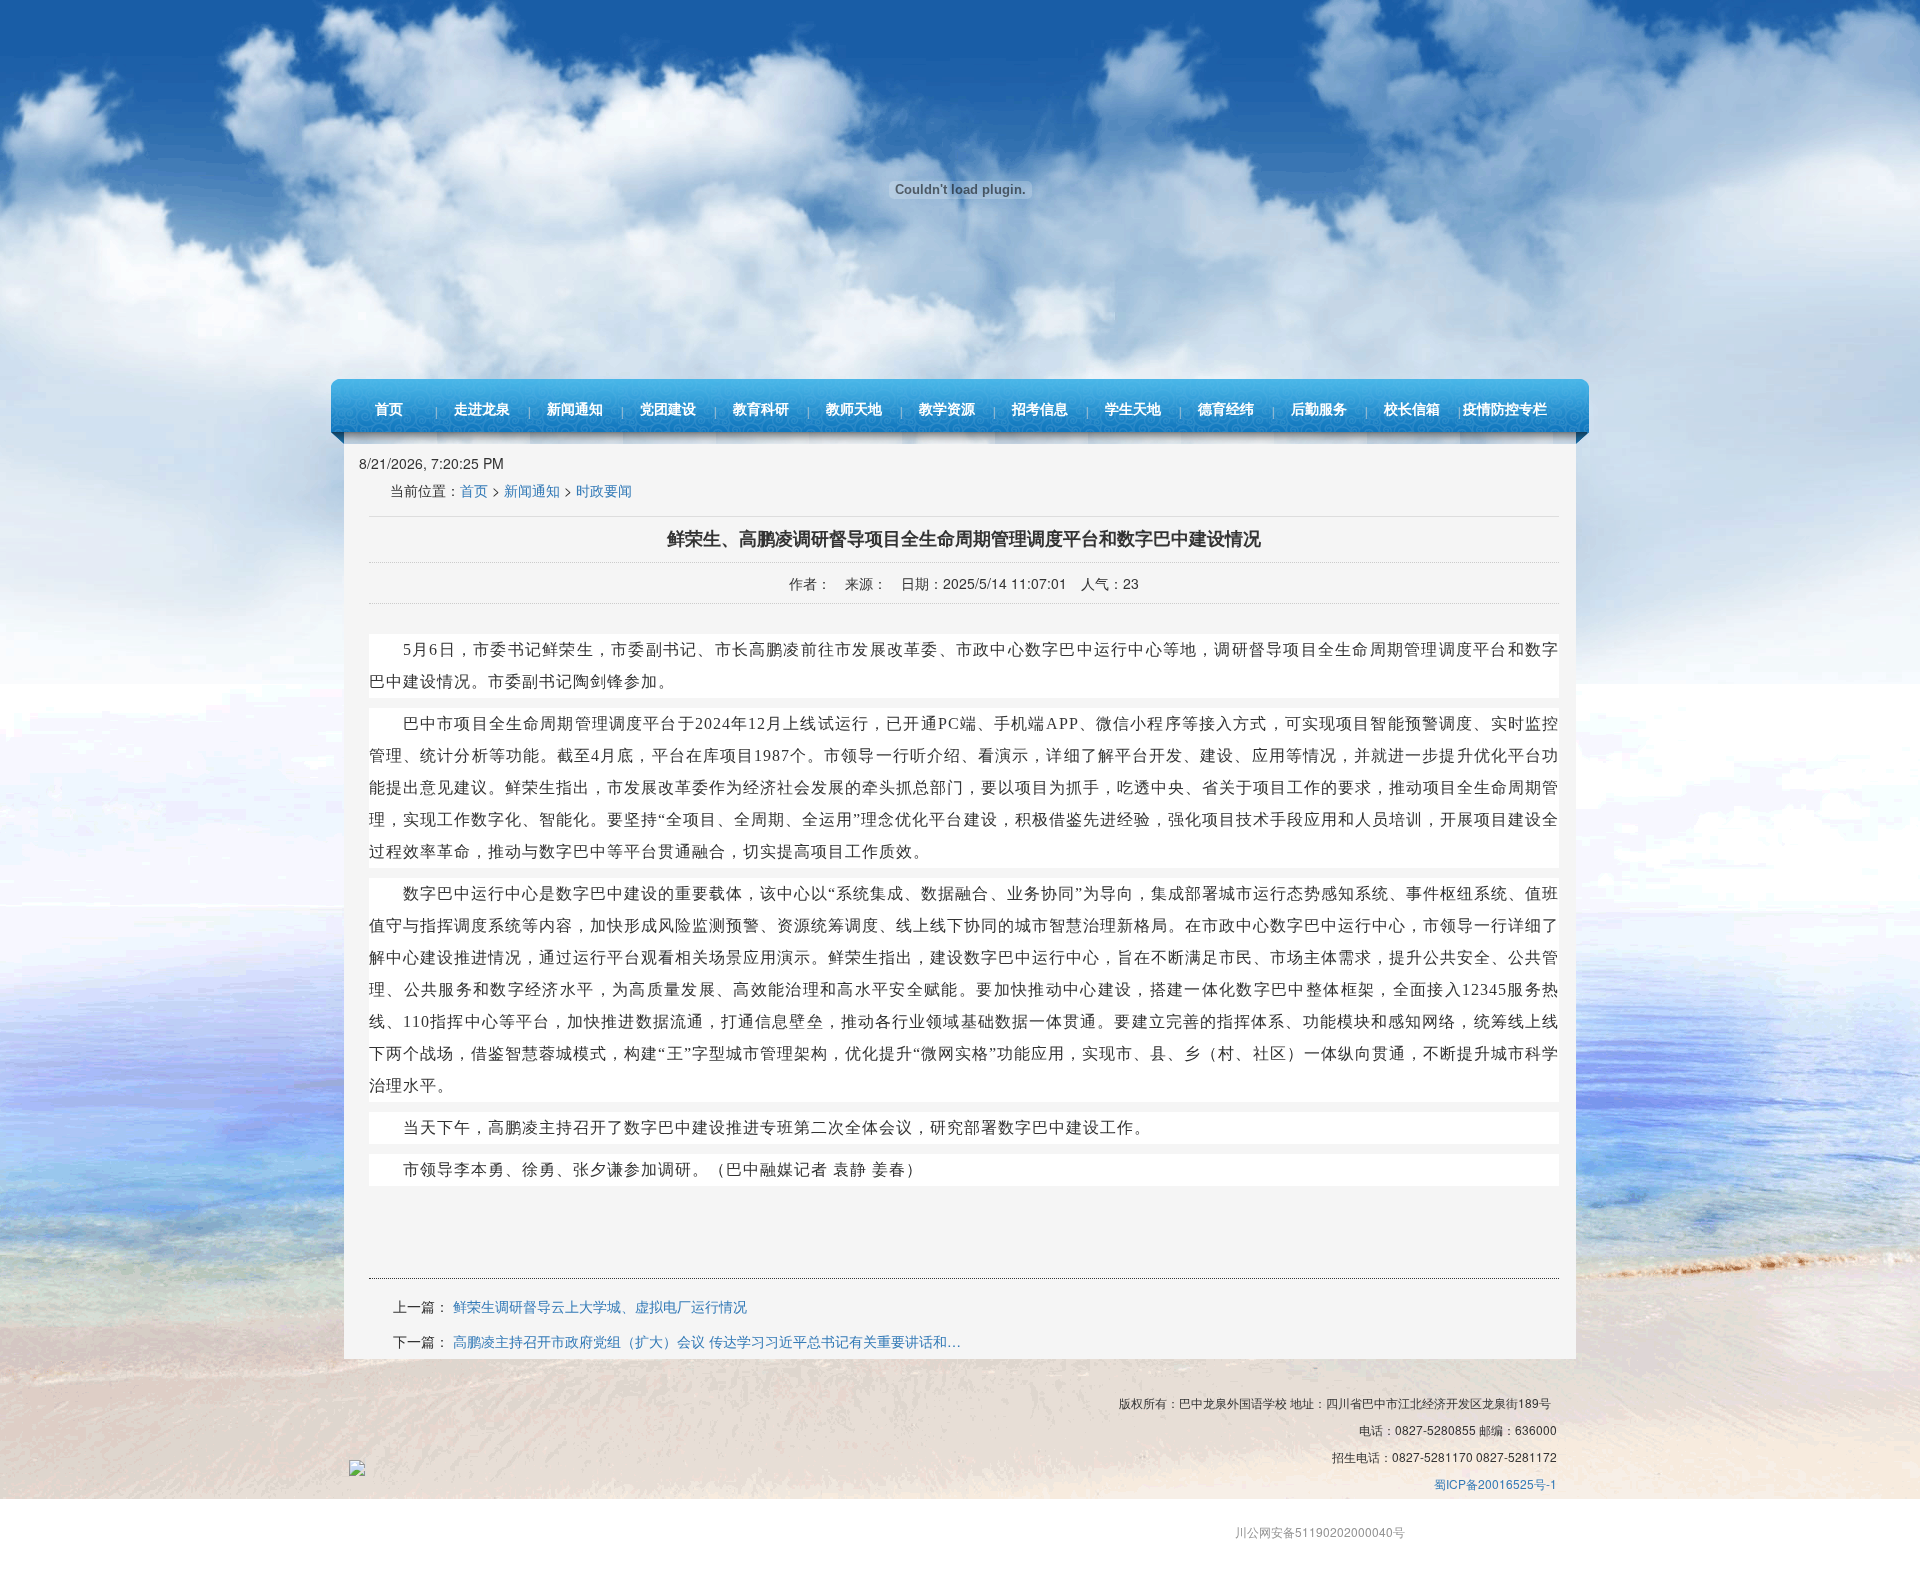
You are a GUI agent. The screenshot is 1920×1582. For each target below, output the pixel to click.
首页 (389, 409)
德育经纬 (1226, 409)
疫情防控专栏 (1505, 409)
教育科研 (761, 409)
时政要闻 (604, 490)
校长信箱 (1412, 409)
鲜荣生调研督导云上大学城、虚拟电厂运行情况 (600, 1306)
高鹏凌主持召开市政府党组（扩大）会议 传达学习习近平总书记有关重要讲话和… (707, 1341)
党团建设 (668, 409)
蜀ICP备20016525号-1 (1495, 1483)
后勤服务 (1319, 409)
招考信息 (1040, 409)
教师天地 (854, 409)
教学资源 (947, 409)
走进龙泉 (482, 409)
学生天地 (1133, 409)
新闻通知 (575, 409)
